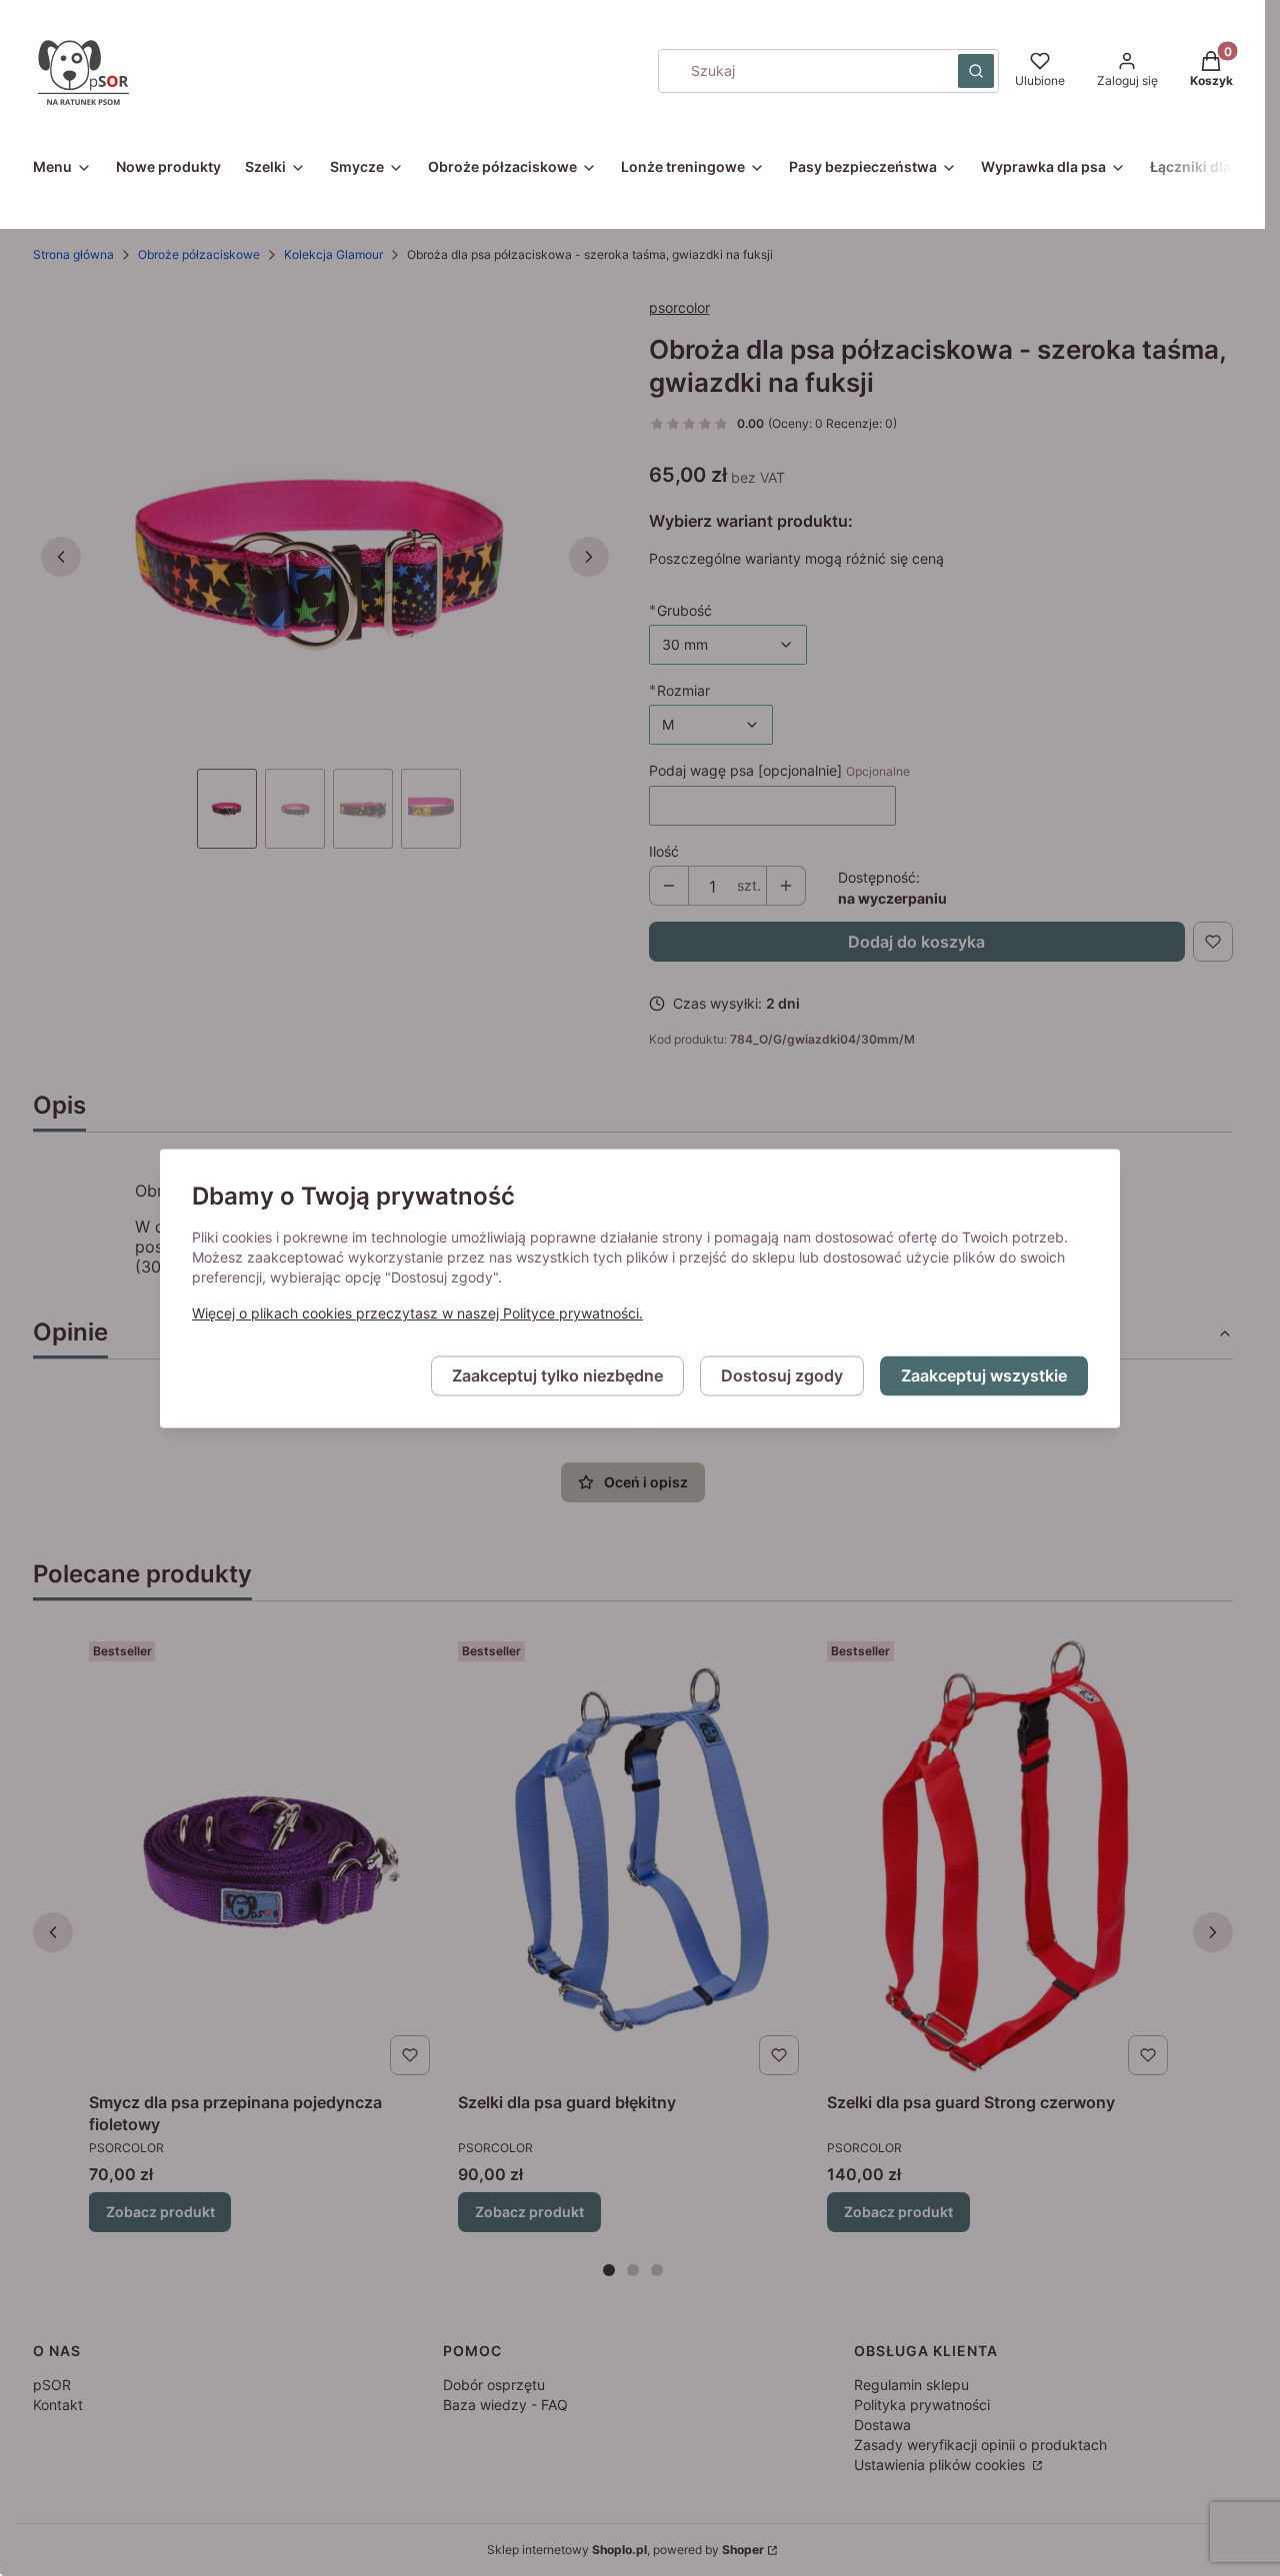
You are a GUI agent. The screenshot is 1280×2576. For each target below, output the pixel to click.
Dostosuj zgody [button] (782, 1375)
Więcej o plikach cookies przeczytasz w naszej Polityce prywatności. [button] (417, 1313)
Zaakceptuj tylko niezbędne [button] (557, 1375)
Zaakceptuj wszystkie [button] (984, 1375)
